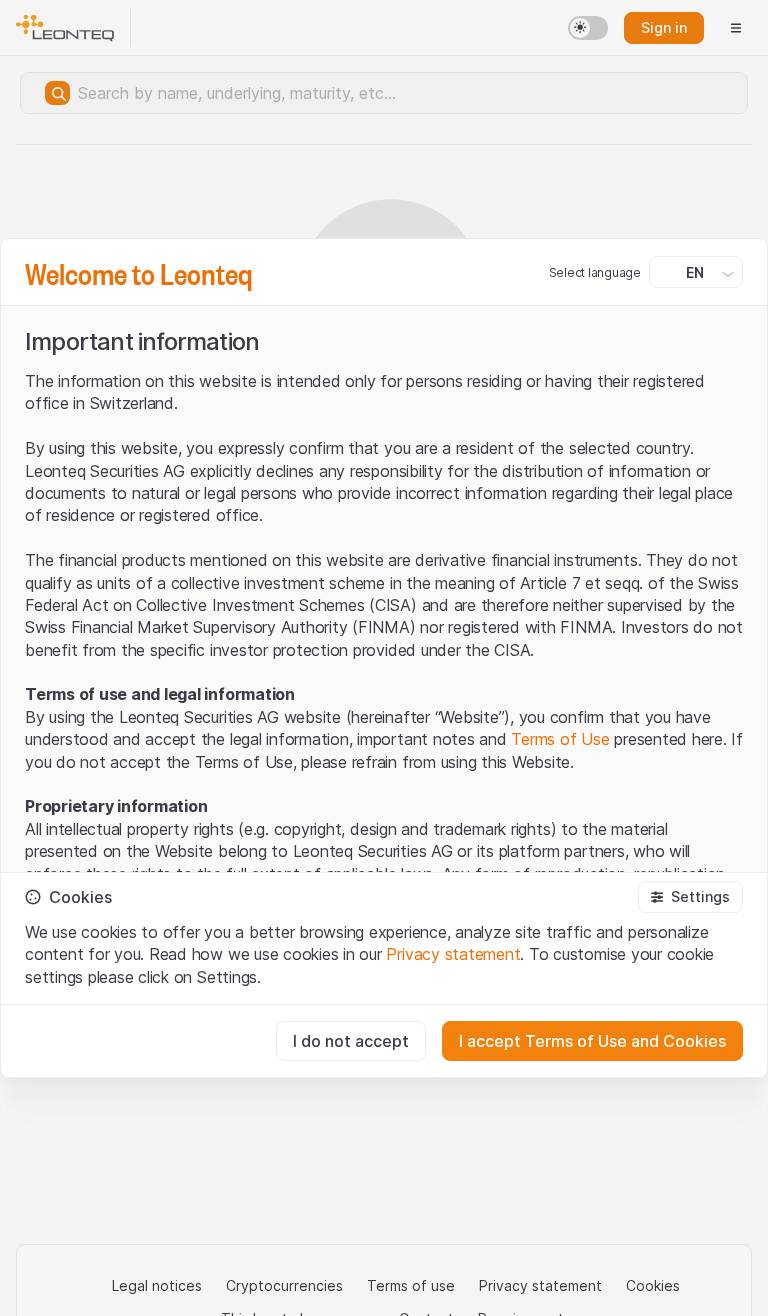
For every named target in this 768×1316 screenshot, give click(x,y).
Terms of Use (560, 739)
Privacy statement (453, 954)
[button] (690, 897)
